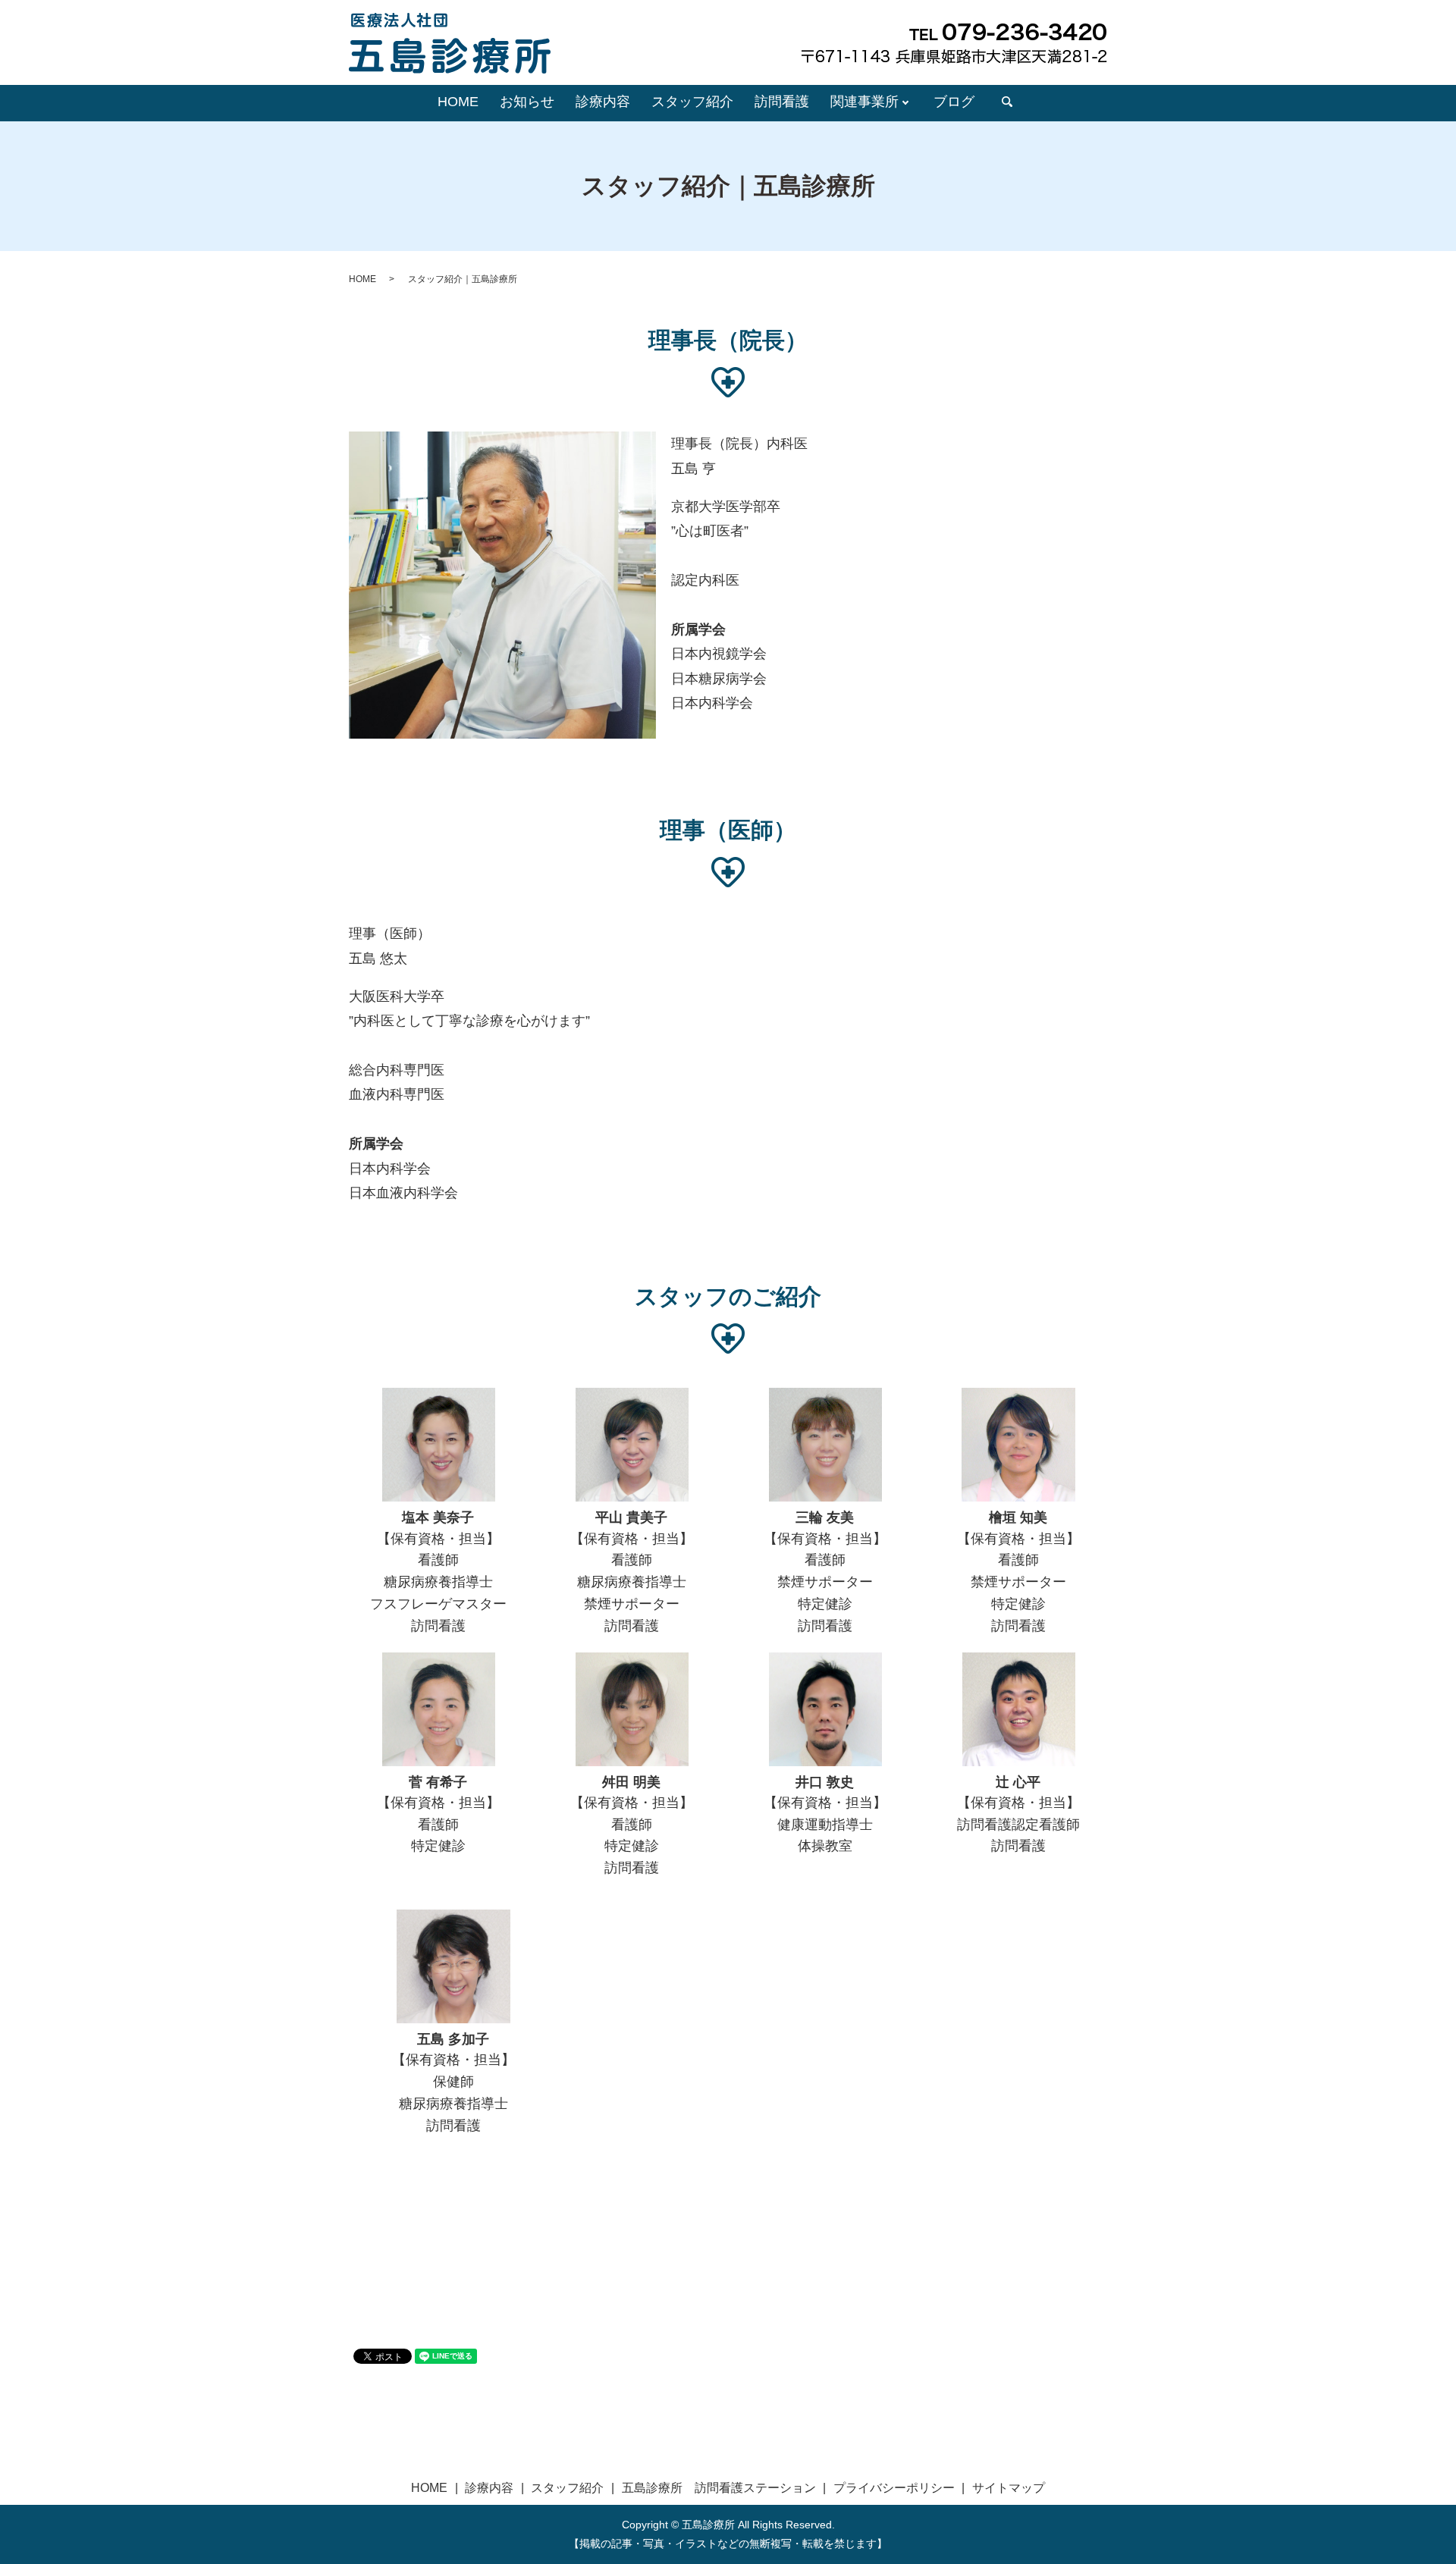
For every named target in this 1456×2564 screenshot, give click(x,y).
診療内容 (603, 102)
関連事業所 (864, 102)
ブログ (954, 102)
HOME (458, 102)
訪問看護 (782, 102)
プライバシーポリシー (894, 2488)
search (1007, 102)
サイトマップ (1009, 2488)
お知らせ (527, 102)
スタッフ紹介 (692, 102)
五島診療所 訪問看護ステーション (719, 2488)
